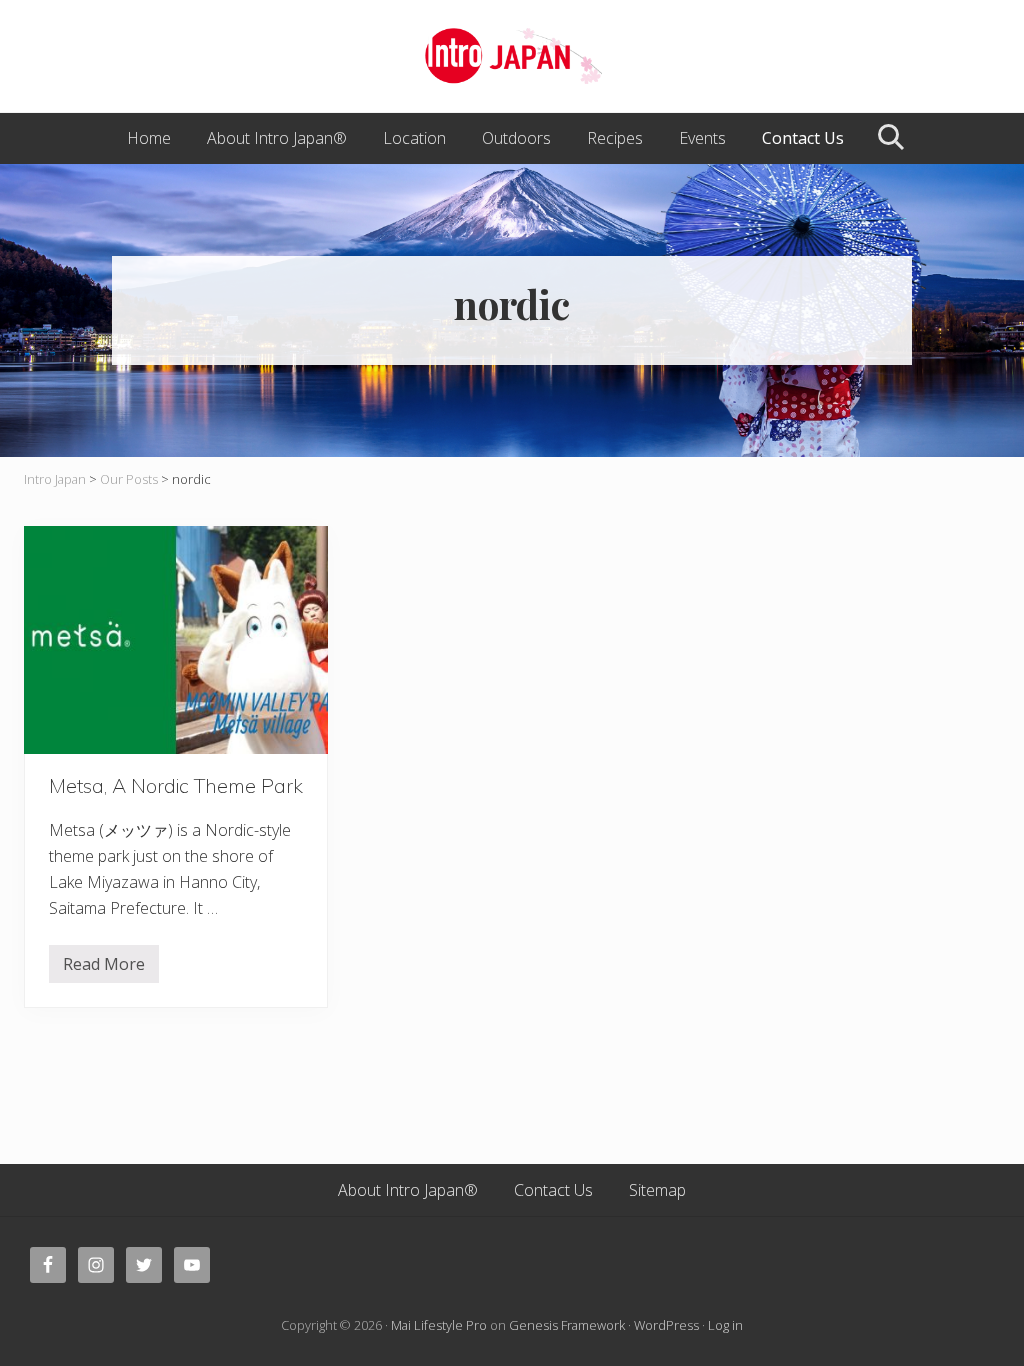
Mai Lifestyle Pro (439, 1325)
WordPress (666, 1325)
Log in (725, 1325)
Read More (104, 968)
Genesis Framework (567, 1325)
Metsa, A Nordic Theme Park (176, 785)
